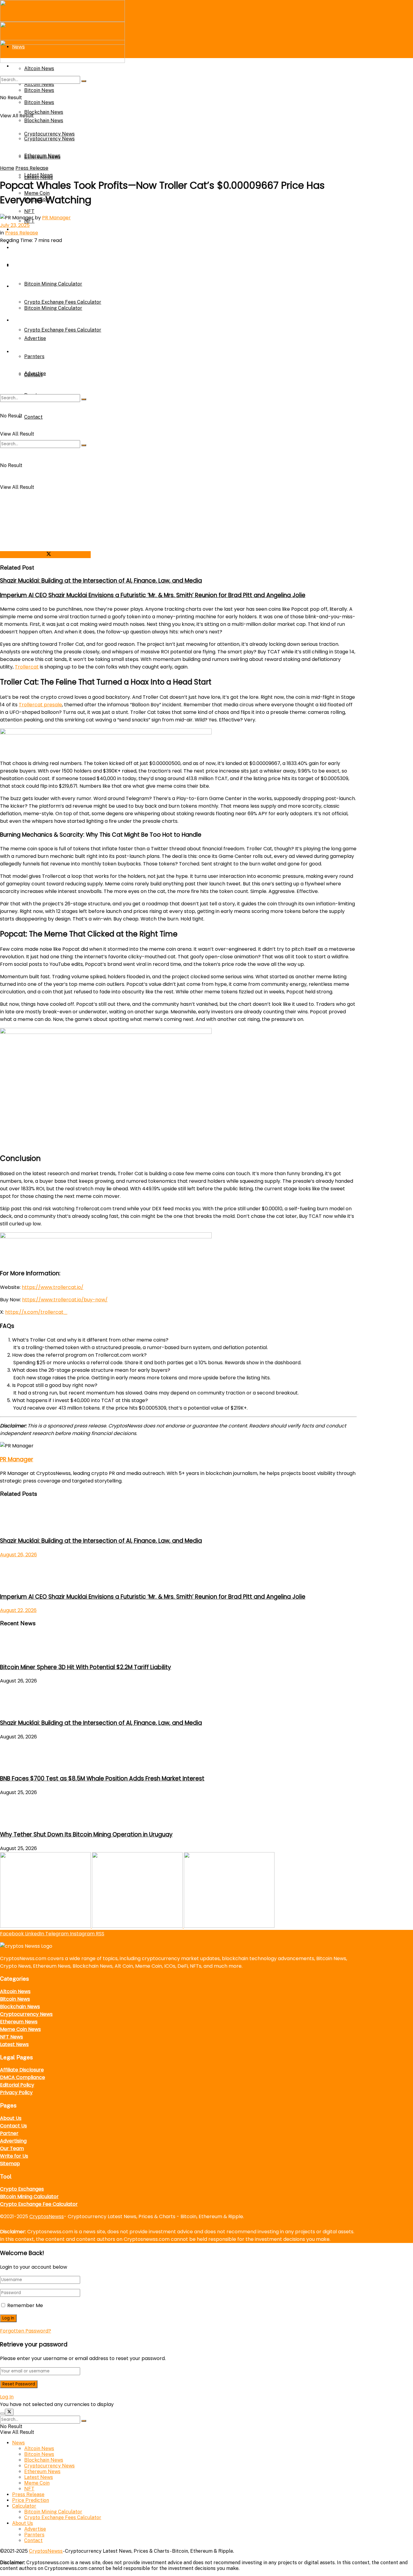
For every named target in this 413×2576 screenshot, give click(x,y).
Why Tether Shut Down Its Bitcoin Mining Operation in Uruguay (86, 1834)
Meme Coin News (20, 2029)
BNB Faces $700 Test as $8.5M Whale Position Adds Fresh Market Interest (102, 1778)
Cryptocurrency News (26, 2014)
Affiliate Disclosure (22, 2070)
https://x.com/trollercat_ (36, 1312)
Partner (9, 2133)
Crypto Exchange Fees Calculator (63, 2517)
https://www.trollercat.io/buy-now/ (65, 1300)
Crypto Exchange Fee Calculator (39, 2204)
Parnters (34, 2535)
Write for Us (14, 2156)
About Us (11, 2118)
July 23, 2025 (15, 225)
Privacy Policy (16, 2092)
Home (7, 168)
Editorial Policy (17, 2085)
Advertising (13, 2141)
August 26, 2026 (18, 1555)
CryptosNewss (47, 2216)
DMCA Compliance (23, 2077)
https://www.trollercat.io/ (53, 1287)
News (18, 2443)
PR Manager (56, 218)
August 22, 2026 (18, 1610)
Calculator (24, 2506)
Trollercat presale (40, 705)
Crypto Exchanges (22, 2189)
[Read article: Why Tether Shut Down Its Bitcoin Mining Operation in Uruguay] (178, 1810)
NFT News (11, 2037)
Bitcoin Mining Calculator (29, 2197)
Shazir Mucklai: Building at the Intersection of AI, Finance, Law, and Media (101, 581)
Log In (7, 2397)
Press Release (32, 168)
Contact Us (13, 2126)
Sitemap (10, 2164)
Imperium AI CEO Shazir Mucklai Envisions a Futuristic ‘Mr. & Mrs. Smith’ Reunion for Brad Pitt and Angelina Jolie (153, 595)
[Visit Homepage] (62, 20)
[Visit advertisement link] (110, 102)
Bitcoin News (15, 1999)
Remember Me (25, 2305)
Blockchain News (20, 2007)
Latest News (39, 175)
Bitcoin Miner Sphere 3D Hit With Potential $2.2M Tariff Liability (86, 1667)
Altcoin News (15, 1991)
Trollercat (27, 667)
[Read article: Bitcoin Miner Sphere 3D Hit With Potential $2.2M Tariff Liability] (178, 1645)
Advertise (35, 2529)
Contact (33, 417)
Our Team (12, 2148)
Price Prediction (31, 2500)
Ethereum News (19, 2022)
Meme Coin (37, 2483)
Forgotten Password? (26, 2331)
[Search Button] (84, 445)
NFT (29, 211)
